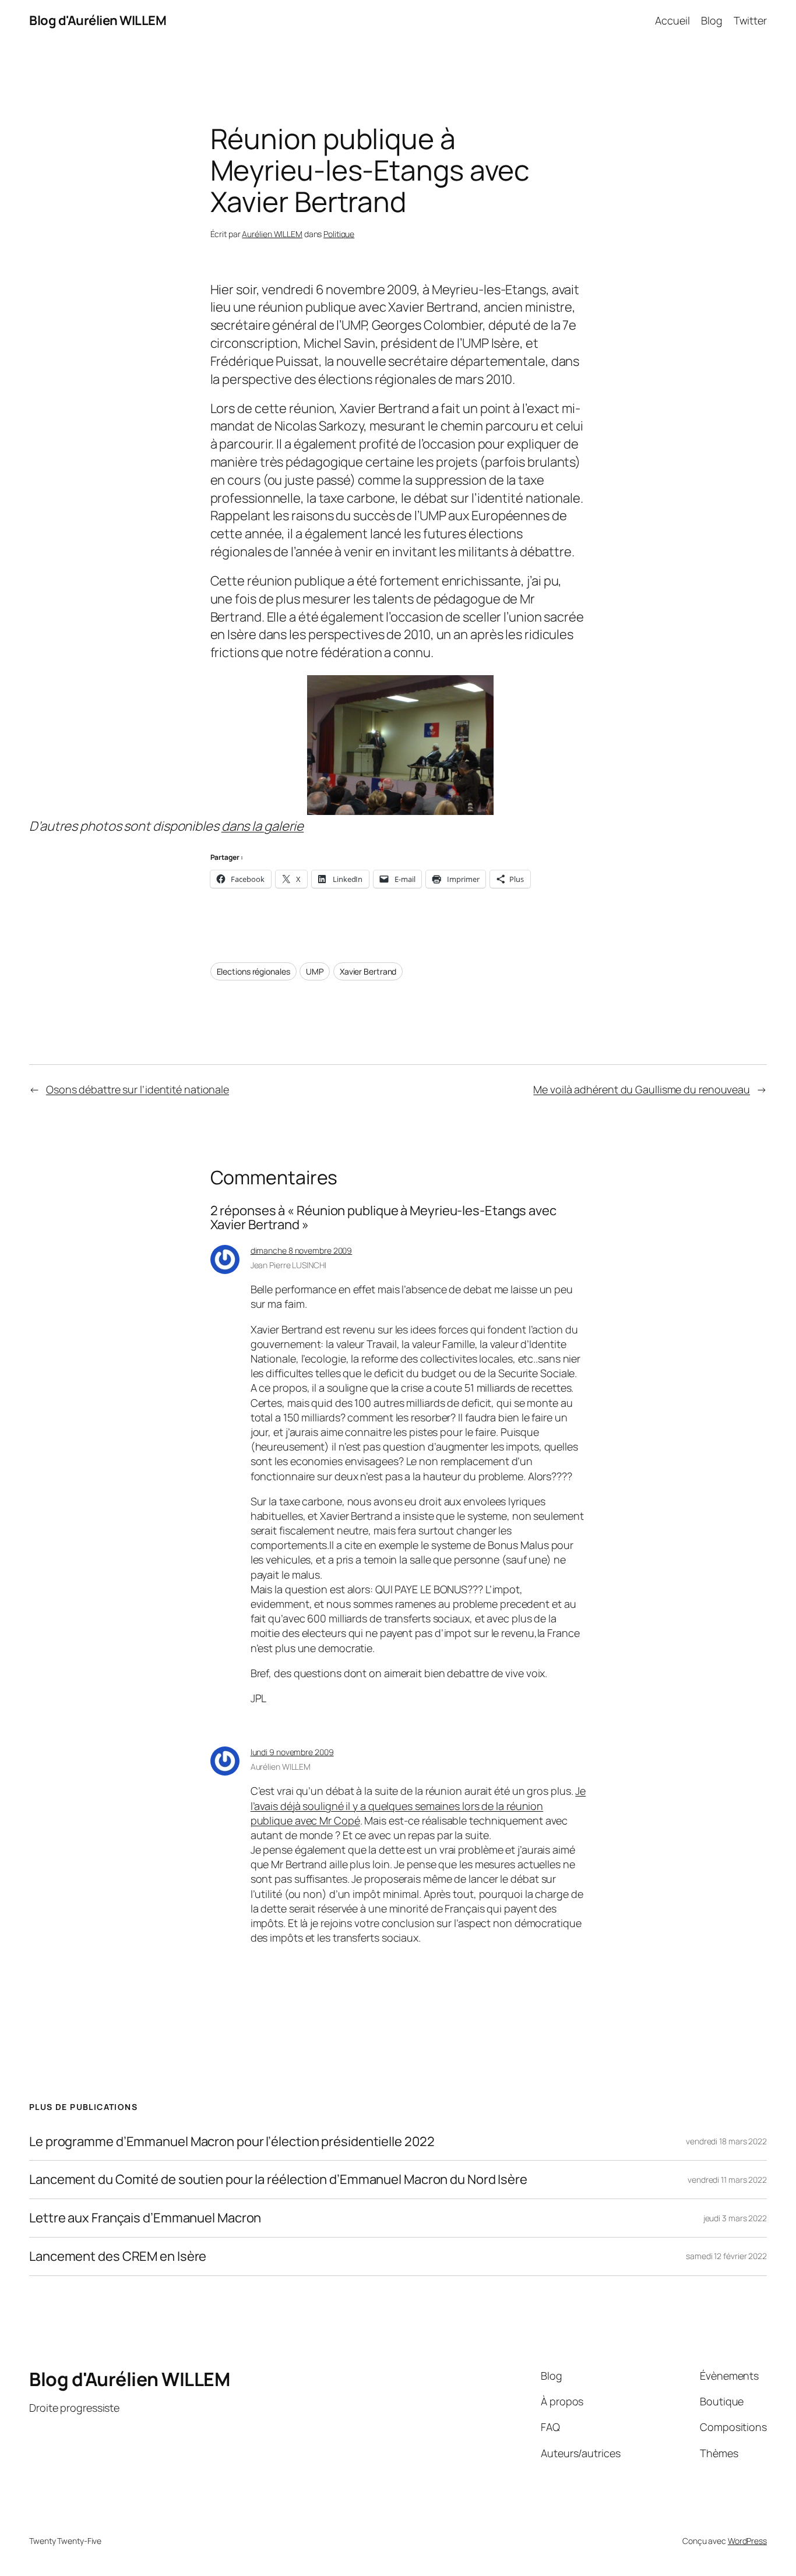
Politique (339, 234)
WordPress (747, 2541)
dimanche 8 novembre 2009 (302, 1250)
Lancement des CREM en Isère (118, 2256)
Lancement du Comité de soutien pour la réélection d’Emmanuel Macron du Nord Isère (278, 2180)
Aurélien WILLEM (272, 234)
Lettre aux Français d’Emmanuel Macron (145, 2218)
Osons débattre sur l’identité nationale (138, 1089)
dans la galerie (263, 826)
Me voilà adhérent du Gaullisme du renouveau (642, 1089)
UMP (315, 971)
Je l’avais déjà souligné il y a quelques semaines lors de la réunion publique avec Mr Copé (418, 1805)
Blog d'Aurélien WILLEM (98, 20)
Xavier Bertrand (368, 971)
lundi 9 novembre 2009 (292, 1752)
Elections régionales (253, 971)
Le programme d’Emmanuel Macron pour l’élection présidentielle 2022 (232, 2142)
